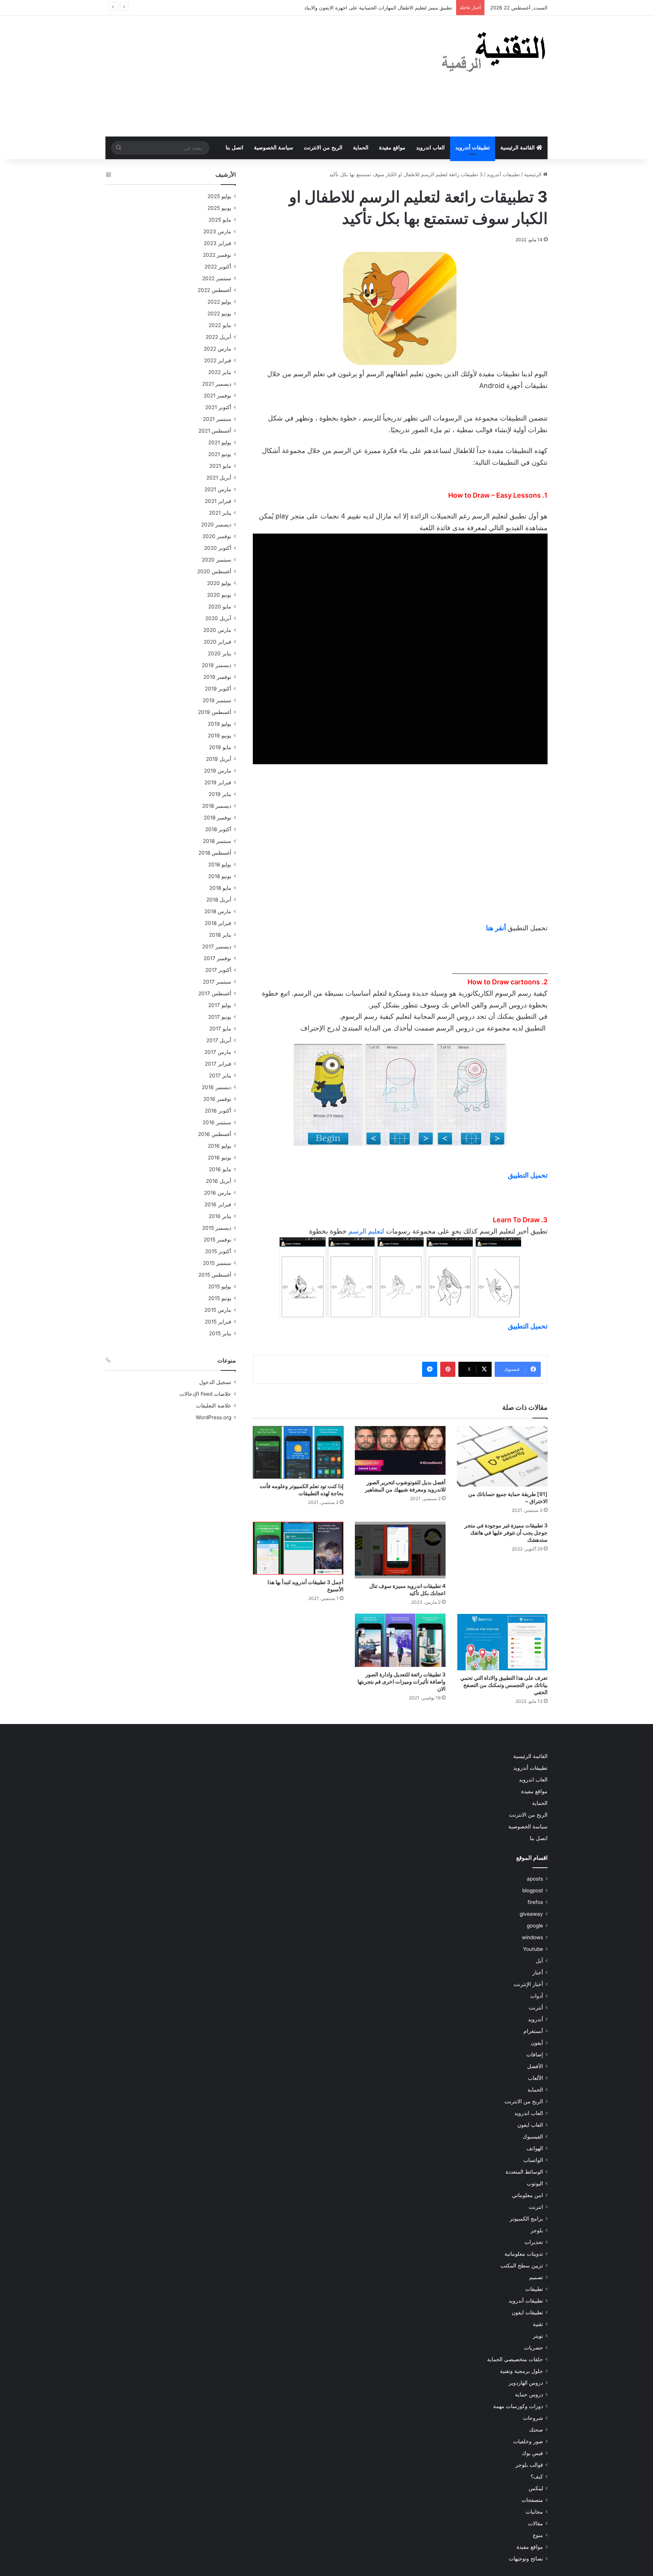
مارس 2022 (217, 349)
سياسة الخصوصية (274, 148)
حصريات (534, 2348)
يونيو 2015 (220, 1298)
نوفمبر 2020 (217, 536)
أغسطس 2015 (215, 1275)
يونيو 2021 (220, 454)
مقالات (535, 2523)
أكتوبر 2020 (218, 548)
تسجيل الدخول (215, 1382)
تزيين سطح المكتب (522, 2266)
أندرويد (535, 2019)
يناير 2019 (220, 794)
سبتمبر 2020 (217, 560)
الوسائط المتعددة (524, 2172)
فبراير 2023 (217, 243)
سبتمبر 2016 (217, 1122)
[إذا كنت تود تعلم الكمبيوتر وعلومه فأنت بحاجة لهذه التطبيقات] (298, 1452)
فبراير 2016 (218, 1204)
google (535, 1926)
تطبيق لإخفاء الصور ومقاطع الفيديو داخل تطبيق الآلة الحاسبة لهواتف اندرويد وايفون (365, 8)
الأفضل (535, 2066)
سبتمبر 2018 (217, 841)
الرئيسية (534, 174)
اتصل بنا (234, 148)
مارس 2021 (218, 489)
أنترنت (536, 2008)
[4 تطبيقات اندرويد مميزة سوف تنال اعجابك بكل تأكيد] (400, 1550)
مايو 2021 (220, 466)
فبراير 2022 (218, 360)
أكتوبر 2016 (218, 1111)
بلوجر (537, 2230)
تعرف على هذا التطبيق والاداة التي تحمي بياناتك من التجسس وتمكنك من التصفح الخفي (504, 1685)
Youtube (533, 1949)
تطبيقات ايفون (527, 2312)
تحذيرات (534, 2242)
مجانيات (534, 2512)
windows (532, 1937)
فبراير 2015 (218, 1322)
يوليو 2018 (220, 864)
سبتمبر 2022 (217, 278)
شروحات (533, 2418)
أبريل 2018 (219, 900)
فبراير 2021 (218, 501)
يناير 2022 (220, 372)
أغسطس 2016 (215, 1134)
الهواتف (535, 2148)
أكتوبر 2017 (218, 970)
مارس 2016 (218, 1193)
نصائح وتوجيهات (526, 2559)
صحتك (536, 2430)
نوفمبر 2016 (217, 1099)
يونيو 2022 (219, 313)
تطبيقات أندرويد (473, 148)
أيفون (537, 2043)
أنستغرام (533, 2031)
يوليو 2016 (220, 1146)
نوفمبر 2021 (217, 396)
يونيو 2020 (219, 595)
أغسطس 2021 (215, 431)
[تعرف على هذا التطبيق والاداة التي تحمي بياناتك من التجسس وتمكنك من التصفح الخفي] (502, 1642)
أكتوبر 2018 (218, 829)
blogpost (533, 1890)
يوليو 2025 (219, 196)
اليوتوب (535, 2183)
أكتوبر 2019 (218, 689)
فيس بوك (532, 2453)
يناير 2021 (220, 513)
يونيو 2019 (220, 736)
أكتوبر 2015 (218, 1251)
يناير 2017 (220, 1075)
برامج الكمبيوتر (526, 2219)
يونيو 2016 (220, 1158)
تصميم (536, 2277)
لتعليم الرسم (366, 1231)
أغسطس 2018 (215, 853)
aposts (535, 1879)
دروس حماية (529, 2394)
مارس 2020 (217, 630)
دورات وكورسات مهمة (518, 2406)
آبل (539, 1961)
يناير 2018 (220, 935)
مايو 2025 (220, 220)
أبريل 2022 (218, 337)
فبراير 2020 (217, 642)
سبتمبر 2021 (217, 419)
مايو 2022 (220, 325)
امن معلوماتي (528, 2195)
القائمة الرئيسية (518, 148)
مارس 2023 (217, 231)
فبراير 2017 (218, 1064)
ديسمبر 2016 (217, 1087)
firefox (535, 1902)
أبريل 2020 (218, 618)
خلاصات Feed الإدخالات (205, 1394)
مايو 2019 (220, 747)
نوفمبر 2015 (217, 1240)
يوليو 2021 (220, 442)
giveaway (531, 1914)
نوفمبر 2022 (217, 255)
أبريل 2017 (219, 1040)
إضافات (535, 2055)
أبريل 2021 (219, 478)
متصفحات (532, 2500)
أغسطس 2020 (214, 571)
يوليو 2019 (220, 724)
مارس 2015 (218, 1310)
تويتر (538, 2336)
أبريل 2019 (219, 759)
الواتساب (533, 2160)
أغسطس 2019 (215, 712)
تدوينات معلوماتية (524, 2254)
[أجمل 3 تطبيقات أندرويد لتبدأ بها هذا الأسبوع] (298, 1548)
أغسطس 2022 (214, 290)
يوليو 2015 (220, 1286)
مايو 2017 (220, 1029)
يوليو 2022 (219, 302)
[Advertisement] (251, 76)
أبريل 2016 (219, 1181)
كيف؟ (537, 2477)
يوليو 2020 (219, 583)
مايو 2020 (220, 607)
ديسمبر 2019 (217, 665)
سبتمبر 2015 (217, 1263)
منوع (538, 2535)
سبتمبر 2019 (217, 700)
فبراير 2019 (218, 782)
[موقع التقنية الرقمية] (494, 53)
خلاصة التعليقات (214, 1406)
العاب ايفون (530, 2125)
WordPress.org (214, 1417)
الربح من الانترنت (323, 148)
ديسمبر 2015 (217, 1228)
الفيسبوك (533, 2137)
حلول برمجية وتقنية (521, 2371)
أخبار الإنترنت (528, 1984)
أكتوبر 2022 (218, 267)
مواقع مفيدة (392, 148)
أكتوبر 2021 (218, 407)
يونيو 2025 (219, 208)
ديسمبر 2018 (217, 806)
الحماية (361, 148)
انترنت (536, 2207)
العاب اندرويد (430, 148)
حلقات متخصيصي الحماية (515, 2359)
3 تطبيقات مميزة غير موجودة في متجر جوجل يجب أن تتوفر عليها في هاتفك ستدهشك (506, 1532)
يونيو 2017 (220, 1017)
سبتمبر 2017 (217, 982)
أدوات (537, 1996)
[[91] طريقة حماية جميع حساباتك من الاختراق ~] (502, 1456)
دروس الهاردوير (526, 2383)
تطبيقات (534, 2289)
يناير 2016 (220, 1216)
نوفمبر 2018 (217, 818)
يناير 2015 (220, 1333)
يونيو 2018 (220, 876)
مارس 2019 (218, 771)
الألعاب (535, 2078)
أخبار (538, 1972)
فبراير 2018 (218, 923)
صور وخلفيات (528, 2441)
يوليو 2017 (220, 1005)
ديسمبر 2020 (216, 525)
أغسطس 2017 (215, 993)
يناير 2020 (220, 653)
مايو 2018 (220, 888)
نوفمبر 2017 (217, 958)
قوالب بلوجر (529, 2465)
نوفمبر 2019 (217, 677)
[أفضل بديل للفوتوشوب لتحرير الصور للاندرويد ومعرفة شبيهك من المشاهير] (400, 1450)
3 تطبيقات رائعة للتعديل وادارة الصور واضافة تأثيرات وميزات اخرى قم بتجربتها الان (402, 1681)
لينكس (536, 2488)
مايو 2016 (220, 1169)
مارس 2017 (218, 1052)
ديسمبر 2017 (217, 947)
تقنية (538, 2324)
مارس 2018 (218, 911)
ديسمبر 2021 (217, 384)
